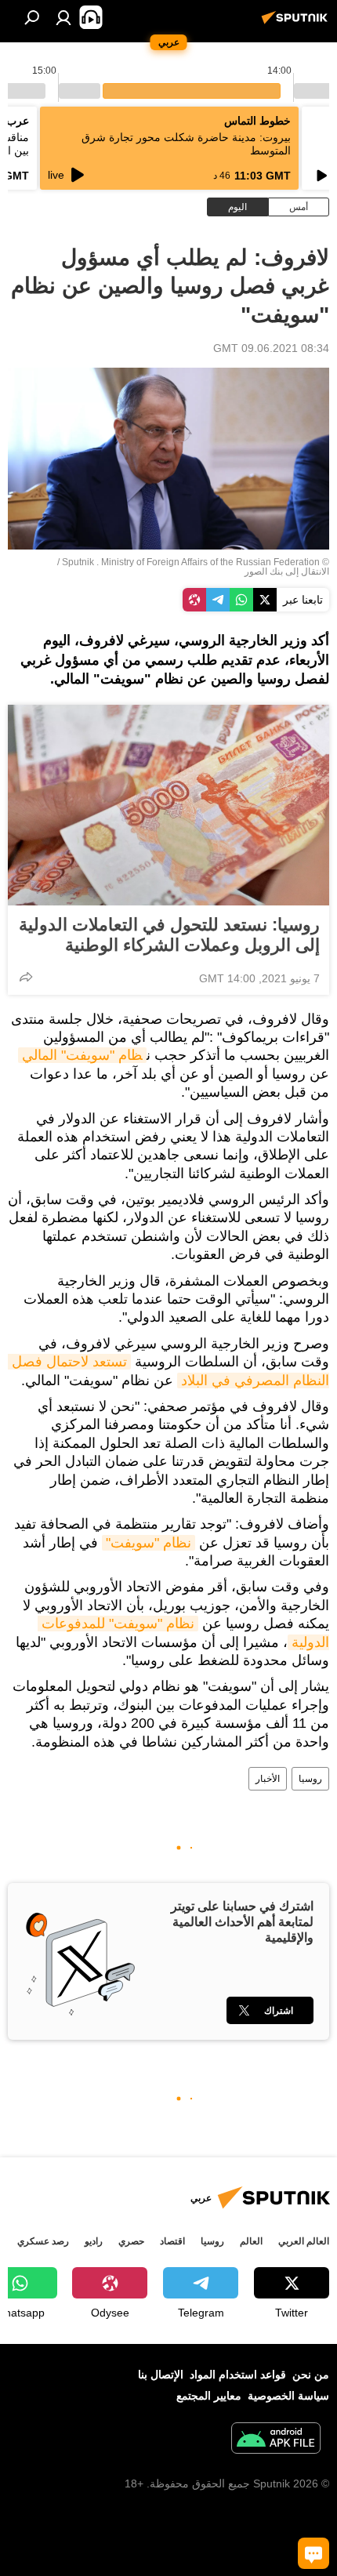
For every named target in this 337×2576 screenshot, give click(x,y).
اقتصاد (172, 2241)
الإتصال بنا (161, 2375)
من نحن (311, 2375)
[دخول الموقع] (63, 17)
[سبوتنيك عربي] (297, 24)
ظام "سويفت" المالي (82, 1055)
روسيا (310, 1779)
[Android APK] (276, 2440)
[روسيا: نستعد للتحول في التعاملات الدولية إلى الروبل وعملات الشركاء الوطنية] (168, 805)
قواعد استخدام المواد (238, 2375)
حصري (131, 2241)
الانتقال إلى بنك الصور (287, 571)
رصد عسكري (43, 2241)
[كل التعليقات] (313, 2553)
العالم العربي (304, 2241)
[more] (26, 977)
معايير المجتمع (209, 2396)
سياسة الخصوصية (288, 2396)
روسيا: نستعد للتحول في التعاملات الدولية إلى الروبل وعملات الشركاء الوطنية (169, 935)
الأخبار (268, 1779)
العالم (251, 2241)
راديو (94, 2241)
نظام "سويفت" (149, 1543)
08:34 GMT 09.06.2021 (271, 348)
